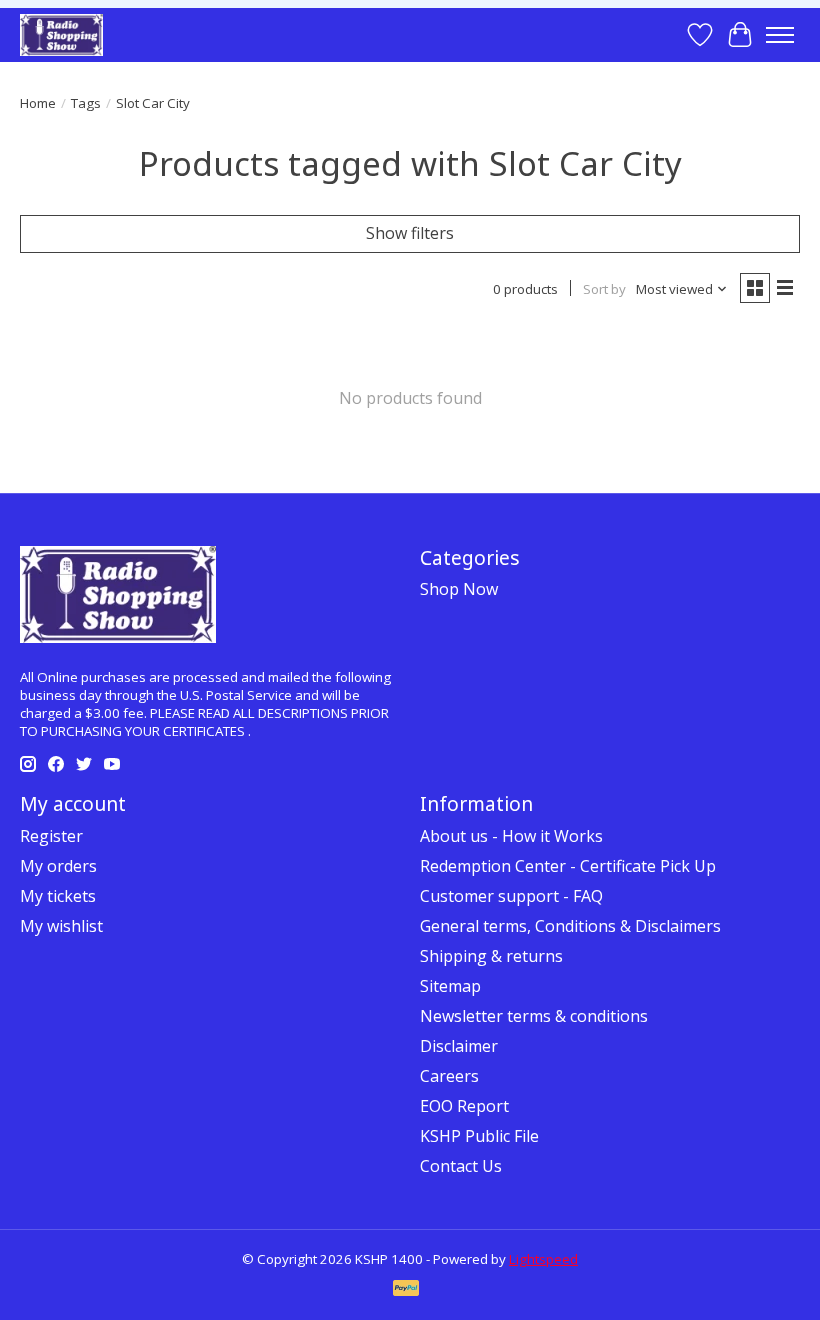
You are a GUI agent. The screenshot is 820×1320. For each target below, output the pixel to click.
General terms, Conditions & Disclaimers (570, 926)
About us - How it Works (511, 836)
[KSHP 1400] (61, 34)
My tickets (58, 896)
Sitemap (450, 986)
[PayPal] (406, 1290)
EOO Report (464, 1106)
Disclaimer (459, 1046)
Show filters (410, 233)
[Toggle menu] (780, 35)
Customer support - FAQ (511, 896)
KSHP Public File (479, 1136)
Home (38, 103)
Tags (86, 103)
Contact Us (461, 1166)
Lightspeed (543, 1259)
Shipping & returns (491, 956)
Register (51, 836)
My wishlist (61, 926)
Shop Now (459, 589)
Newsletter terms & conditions (534, 1016)
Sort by (604, 289)
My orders (58, 866)
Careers (449, 1076)
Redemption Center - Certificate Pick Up (568, 866)
